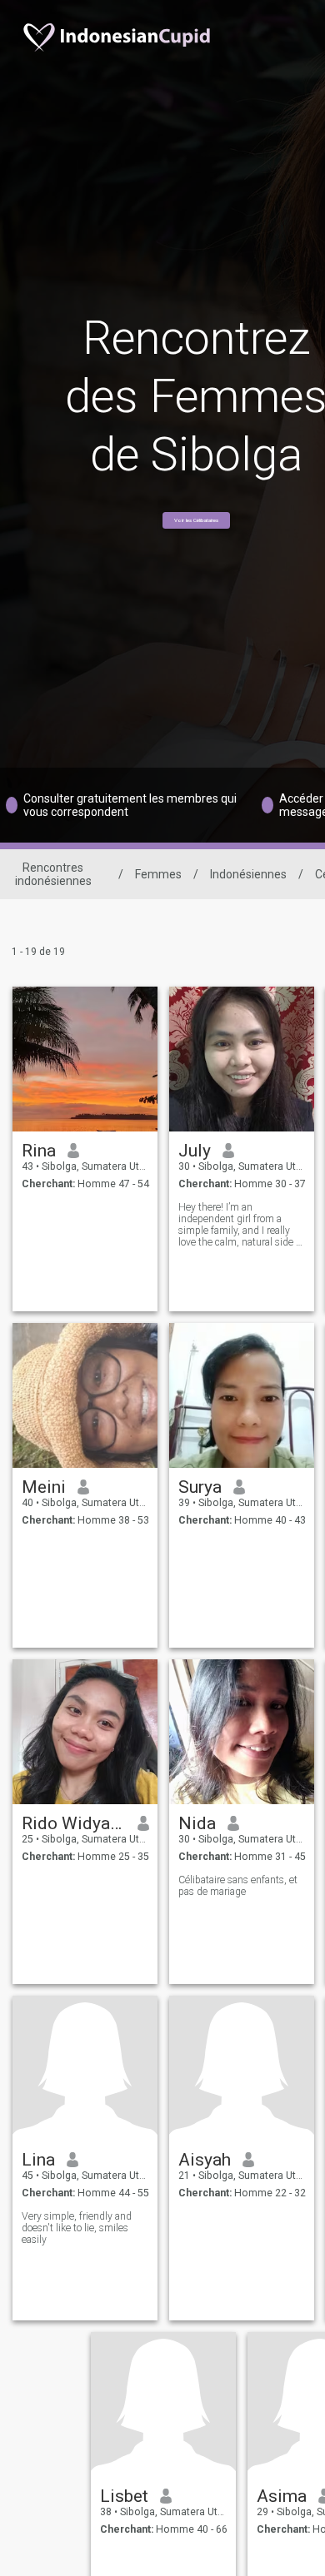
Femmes (158, 874)
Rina (39, 1151)
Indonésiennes (248, 874)
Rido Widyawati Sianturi (74, 1823)
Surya (200, 1487)
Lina (38, 2160)
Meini (44, 1487)
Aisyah (205, 2160)
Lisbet (124, 2496)
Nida (197, 1823)
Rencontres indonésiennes (53, 874)
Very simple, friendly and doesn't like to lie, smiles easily (77, 2228)
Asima (282, 2496)
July (195, 1151)
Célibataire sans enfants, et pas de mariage (238, 1886)
